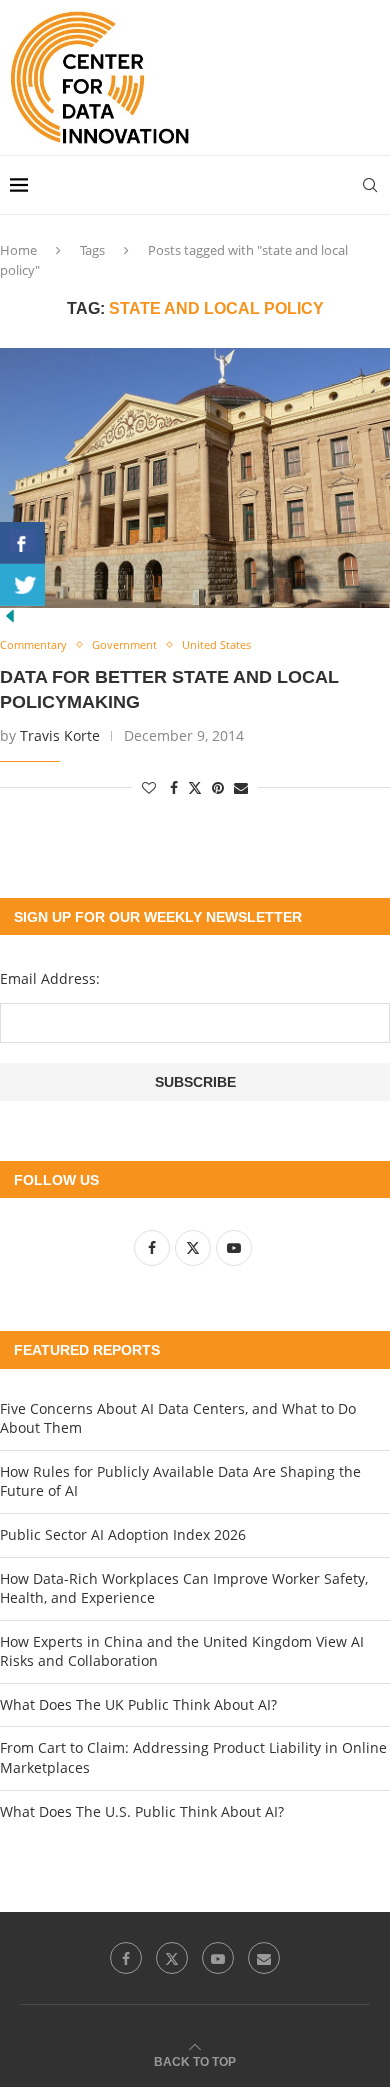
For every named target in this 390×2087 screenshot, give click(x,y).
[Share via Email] (241, 787)
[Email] (264, 1958)
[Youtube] (218, 1958)
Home (18, 250)
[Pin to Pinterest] (218, 787)
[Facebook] (126, 1958)
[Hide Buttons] (10, 615)
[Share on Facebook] (174, 787)
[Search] (370, 185)
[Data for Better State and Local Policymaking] (195, 478)
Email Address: (50, 978)
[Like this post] (149, 787)
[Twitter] (172, 1958)
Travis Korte (60, 735)
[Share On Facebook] (22, 543)
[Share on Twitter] (195, 787)
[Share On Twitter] (22, 585)
